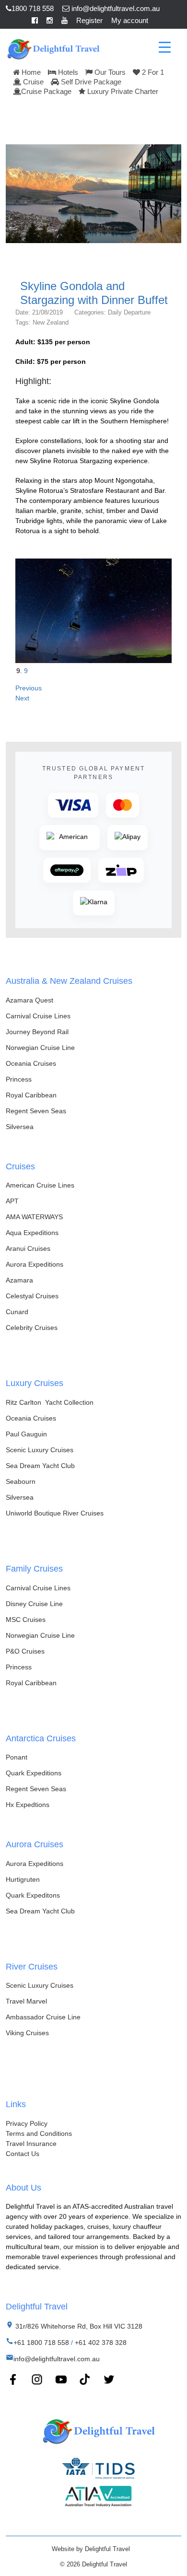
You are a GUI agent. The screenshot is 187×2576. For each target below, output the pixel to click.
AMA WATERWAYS (34, 1217)
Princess (19, 1079)
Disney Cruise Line (34, 1604)
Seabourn (21, 1481)
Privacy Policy (27, 2123)
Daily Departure (129, 312)
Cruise (32, 82)
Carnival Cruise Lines (38, 1016)
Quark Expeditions (34, 1773)
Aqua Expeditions (32, 1233)
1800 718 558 (33, 8)
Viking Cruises (27, 2033)
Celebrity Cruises (32, 1328)
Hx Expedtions (28, 1805)
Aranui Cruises (28, 1248)
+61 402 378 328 (101, 2343)
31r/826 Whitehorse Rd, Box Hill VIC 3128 (78, 2326)
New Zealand (51, 322)
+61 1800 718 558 (41, 2343)
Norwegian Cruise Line (40, 1048)
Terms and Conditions (39, 2133)
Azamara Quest (29, 1000)
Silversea (20, 1127)
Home (30, 72)
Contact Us (23, 2154)
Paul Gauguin (26, 1434)
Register (89, 20)
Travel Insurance (31, 2144)
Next (22, 698)
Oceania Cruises (31, 1063)
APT (12, 1201)
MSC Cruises (26, 1620)
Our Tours (109, 72)
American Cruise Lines (40, 1185)
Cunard (17, 1312)
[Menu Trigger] (165, 47)
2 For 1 (152, 72)
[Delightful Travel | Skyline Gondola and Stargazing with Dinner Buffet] (53, 48)
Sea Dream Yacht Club (40, 1466)
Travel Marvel (26, 2001)
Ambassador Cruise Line (43, 2017)
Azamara (19, 1280)
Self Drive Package (90, 82)
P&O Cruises (25, 1651)
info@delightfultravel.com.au (115, 8)
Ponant (17, 1757)
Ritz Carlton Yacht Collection (50, 1402)
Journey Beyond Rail (37, 1032)
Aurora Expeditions (35, 1264)
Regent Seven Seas (36, 1111)
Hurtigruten (23, 1879)
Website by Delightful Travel (91, 2549)
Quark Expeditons (33, 1895)
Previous (29, 688)
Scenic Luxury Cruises (40, 1450)
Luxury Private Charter (122, 91)
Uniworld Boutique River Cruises (55, 1513)
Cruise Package (46, 91)
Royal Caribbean (31, 1095)
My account (130, 20)
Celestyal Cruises (32, 1296)
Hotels (67, 72)
